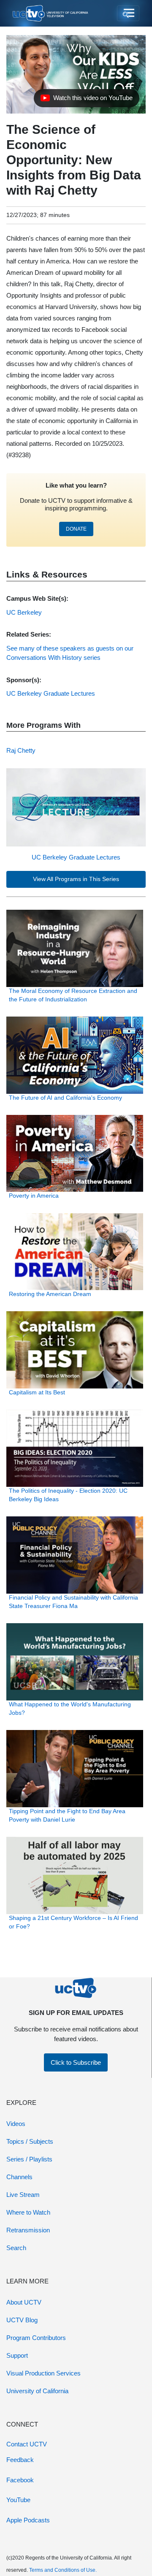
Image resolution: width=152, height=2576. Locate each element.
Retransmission (28, 2230)
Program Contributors (36, 2338)
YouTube (18, 2500)
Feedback (20, 2460)
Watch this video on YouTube (86, 100)
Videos (16, 2124)
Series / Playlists (29, 2159)
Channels (19, 2177)
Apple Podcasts (28, 2520)
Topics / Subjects (30, 2141)
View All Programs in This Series (76, 879)
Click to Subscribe (76, 2062)
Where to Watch (28, 2212)
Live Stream (23, 2195)
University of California (37, 2391)
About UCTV (24, 2302)
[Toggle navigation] (128, 14)
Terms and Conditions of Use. (63, 2570)
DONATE (76, 529)
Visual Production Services (43, 2373)
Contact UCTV (27, 2444)
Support (17, 2355)
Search (16, 2248)
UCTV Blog (22, 2320)
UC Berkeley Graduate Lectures (76, 857)
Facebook (20, 2480)
